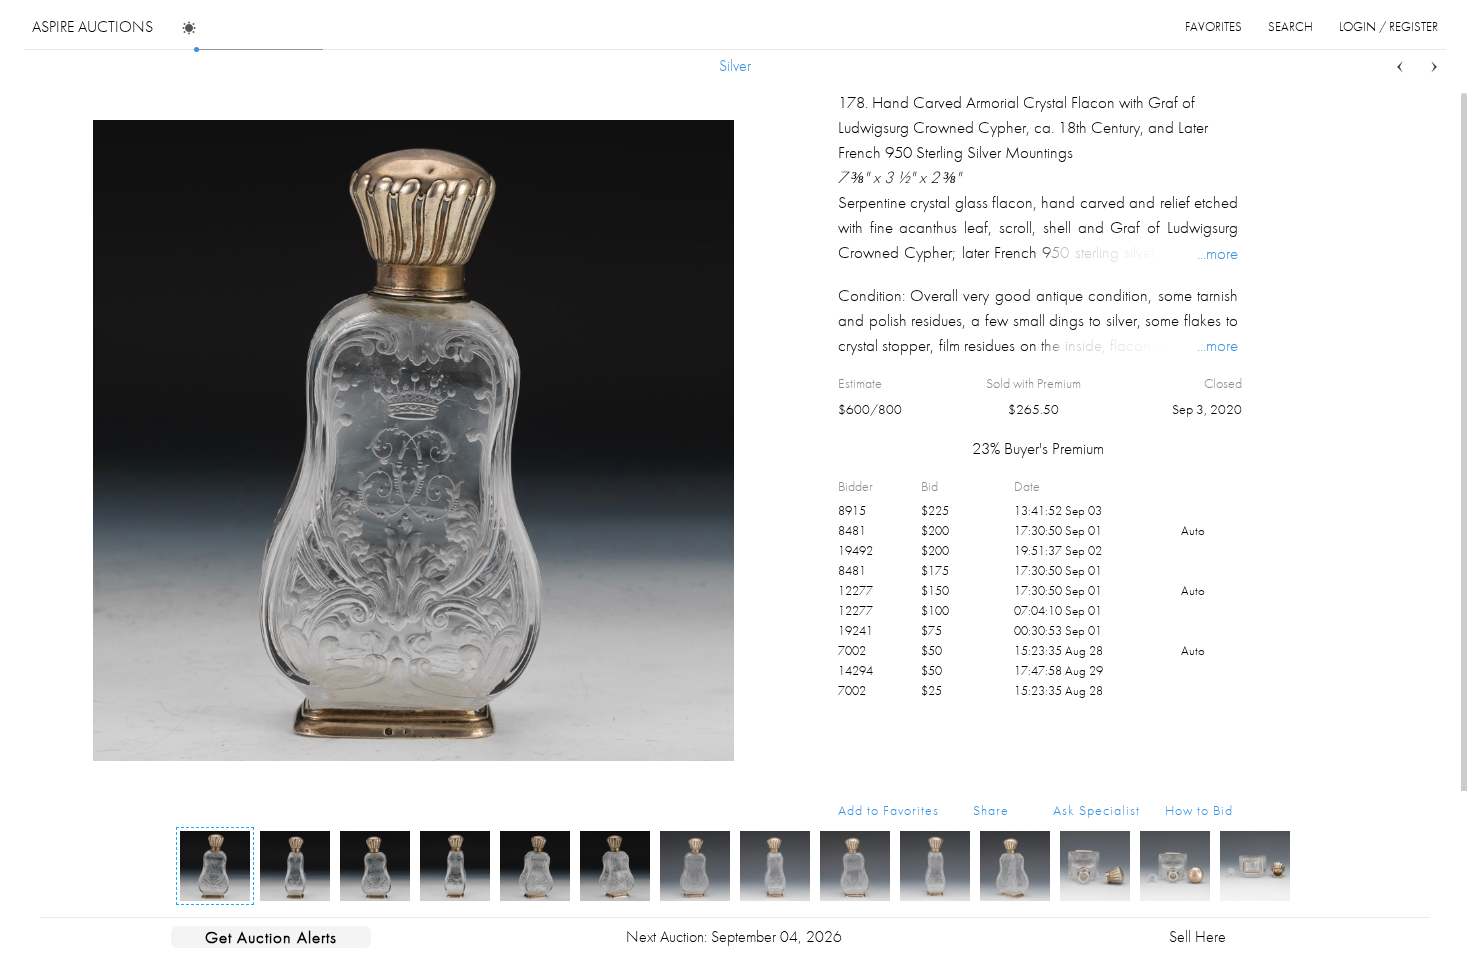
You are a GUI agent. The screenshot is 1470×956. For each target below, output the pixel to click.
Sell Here (1197, 936)
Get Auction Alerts (271, 937)
